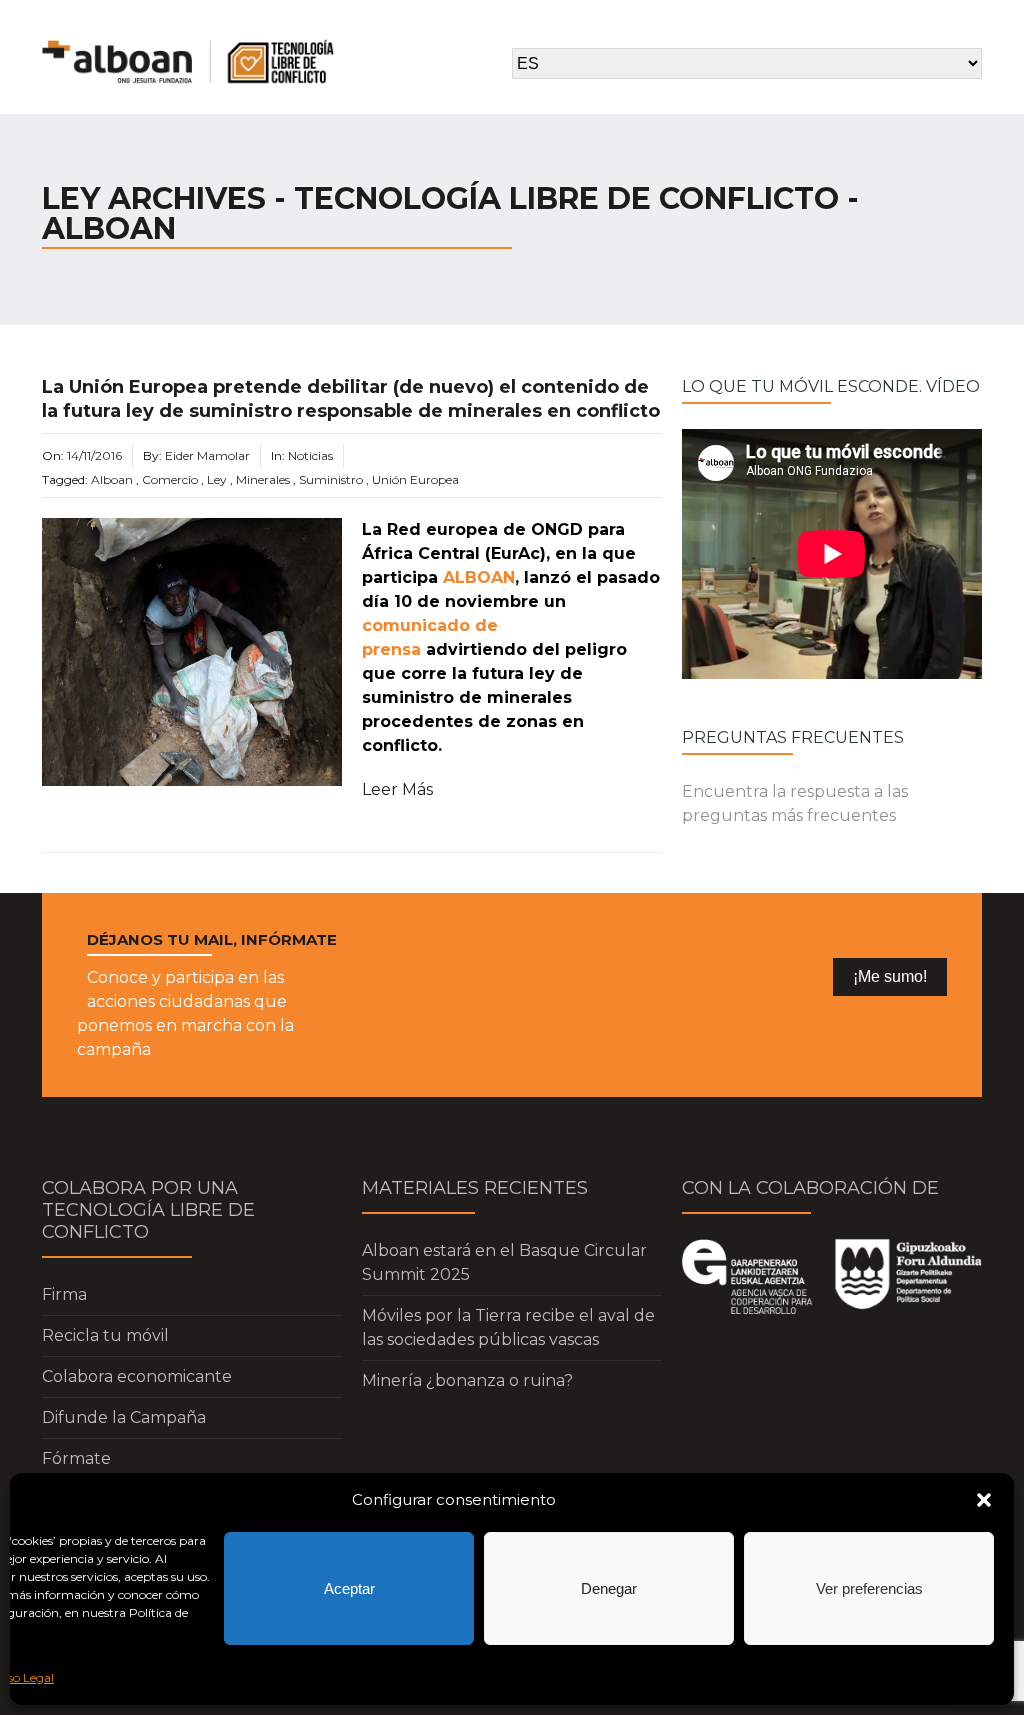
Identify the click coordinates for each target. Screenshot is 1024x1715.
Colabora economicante (137, 1376)
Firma (64, 1294)
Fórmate (76, 1458)
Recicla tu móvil (105, 1335)
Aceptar (349, 1588)
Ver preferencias (869, 1588)
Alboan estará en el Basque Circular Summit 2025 (504, 1262)
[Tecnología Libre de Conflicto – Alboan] (188, 61)
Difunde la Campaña (124, 1417)
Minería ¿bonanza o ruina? (467, 1380)
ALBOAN (479, 577)
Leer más (397, 789)
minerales (263, 479)
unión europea (415, 479)
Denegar (609, 1588)
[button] (984, 1500)
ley (217, 479)
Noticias (310, 455)
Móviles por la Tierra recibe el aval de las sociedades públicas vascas (508, 1327)
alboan (112, 479)
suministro (331, 479)
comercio (170, 479)
